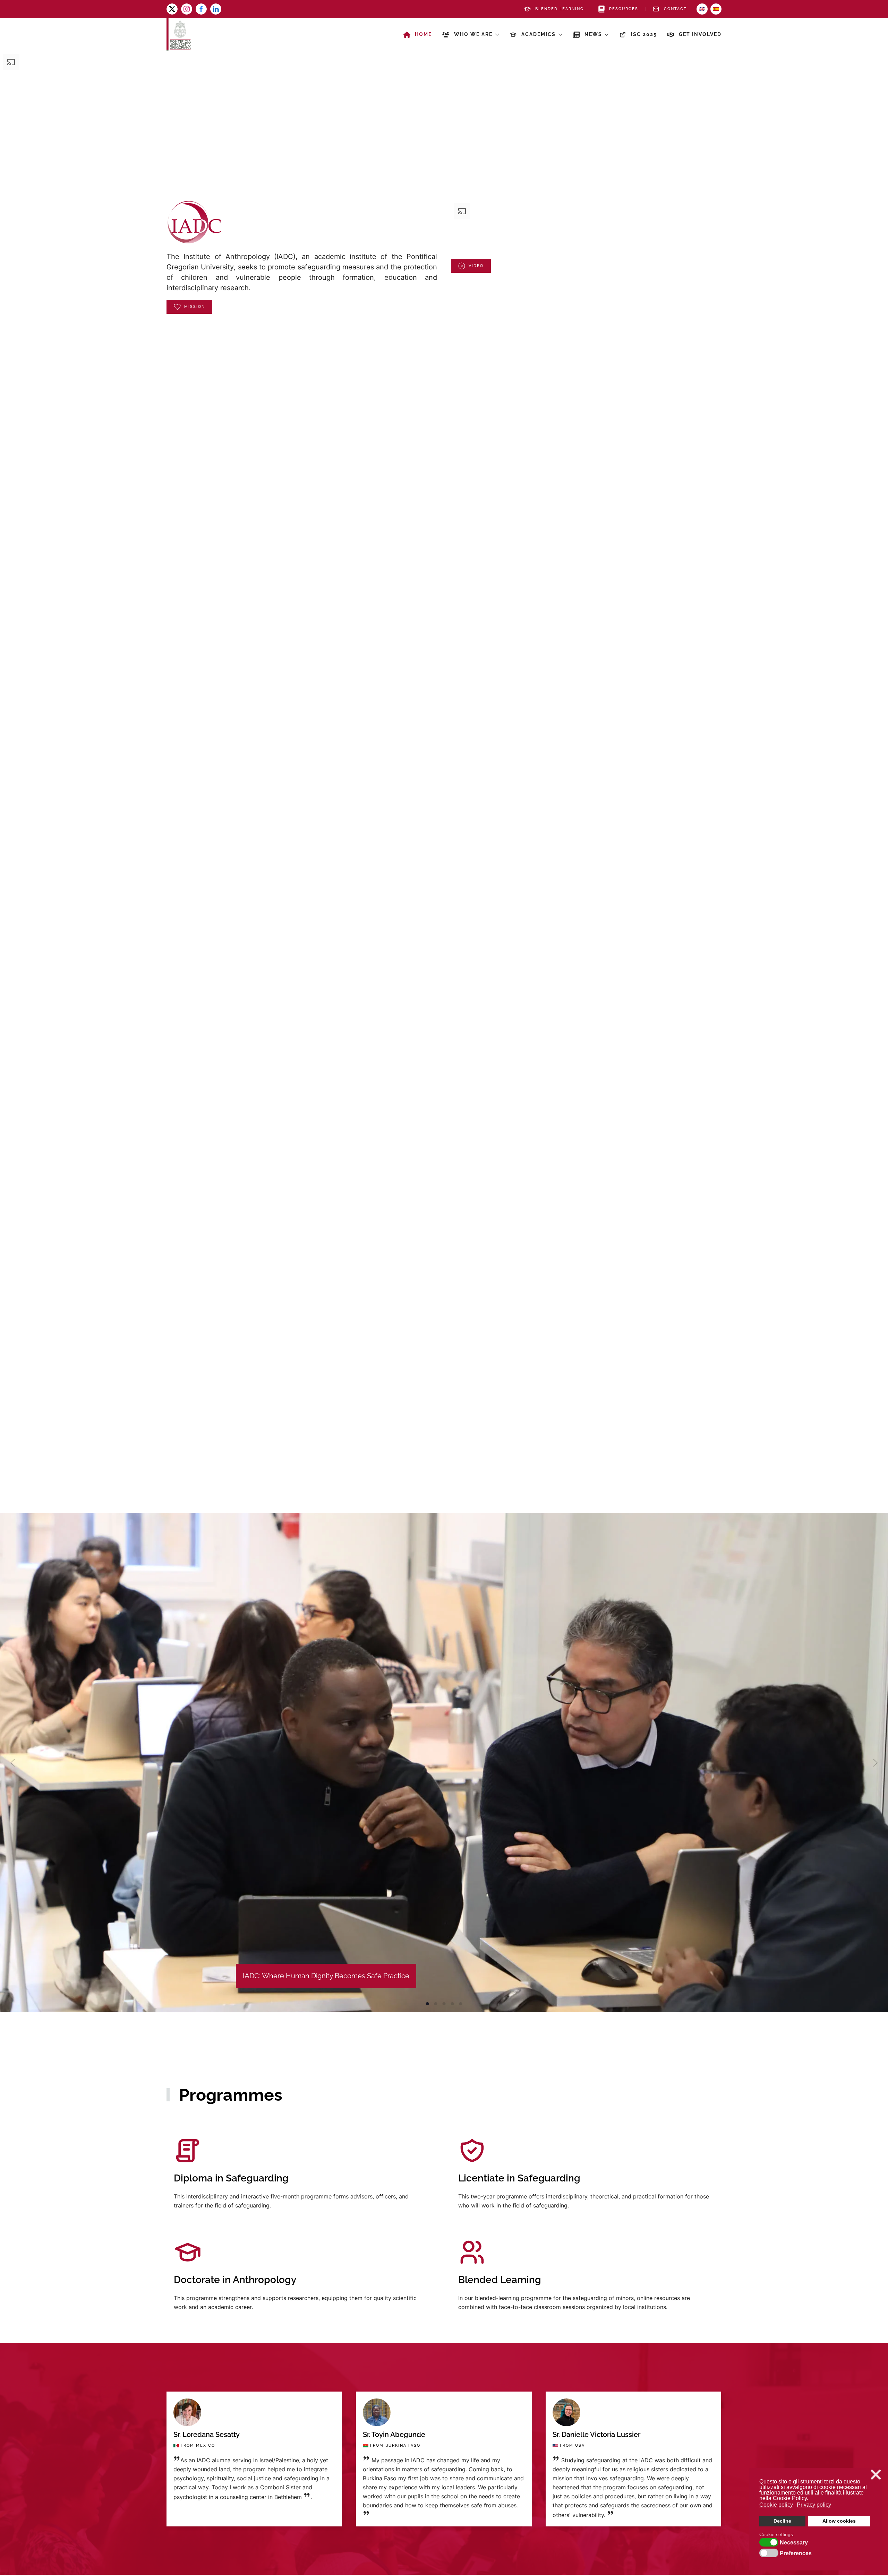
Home (423, 34)
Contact (675, 9)
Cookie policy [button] (776, 2505)
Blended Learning (560, 9)
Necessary (794, 2543)
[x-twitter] (172, 9)
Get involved (700, 34)
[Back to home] (179, 34)
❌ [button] (876, 2475)
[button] (13, 1763)
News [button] (593, 34)
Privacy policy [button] (814, 2505)
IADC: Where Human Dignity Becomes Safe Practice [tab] (428, 2004)
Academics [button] (539, 34)
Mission (195, 307)
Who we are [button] (473, 34)
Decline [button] (782, 2521)
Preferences (796, 2553)
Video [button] (476, 266)
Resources (624, 9)
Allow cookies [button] (839, 2521)
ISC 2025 (644, 34)
